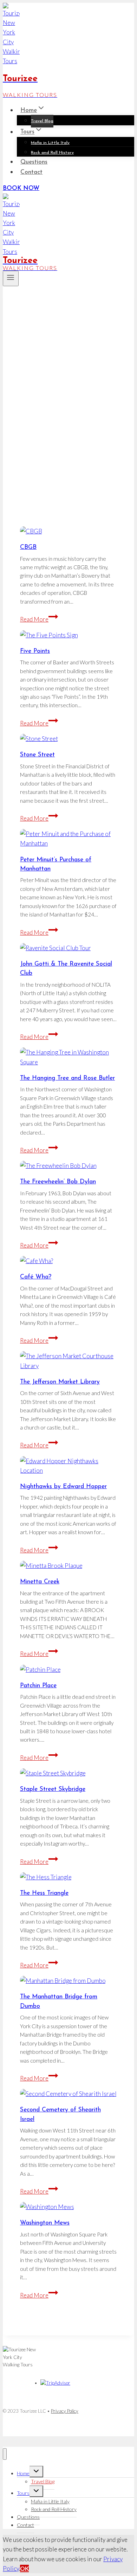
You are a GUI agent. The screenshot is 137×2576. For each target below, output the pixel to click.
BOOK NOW (21, 188)
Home (23, 2473)
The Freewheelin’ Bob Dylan (58, 1182)
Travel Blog (42, 121)
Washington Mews (45, 2223)
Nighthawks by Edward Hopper (63, 1487)
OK (24, 2568)
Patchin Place (38, 1686)
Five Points (35, 651)
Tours (23, 2493)
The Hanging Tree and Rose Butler (67, 1078)
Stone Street (37, 755)
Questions (34, 162)
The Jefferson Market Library (60, 1382)
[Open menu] (11, 278)
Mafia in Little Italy (50, 143)
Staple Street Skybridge (53, 1789)
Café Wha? (36, 1277)
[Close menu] (5, 2454)
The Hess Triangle (44, 1893)
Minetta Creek (40, 1582)
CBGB (28, 547)
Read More (39, 619)
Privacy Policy (65, 2411)
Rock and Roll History (52, 153)
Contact (31, 172)
